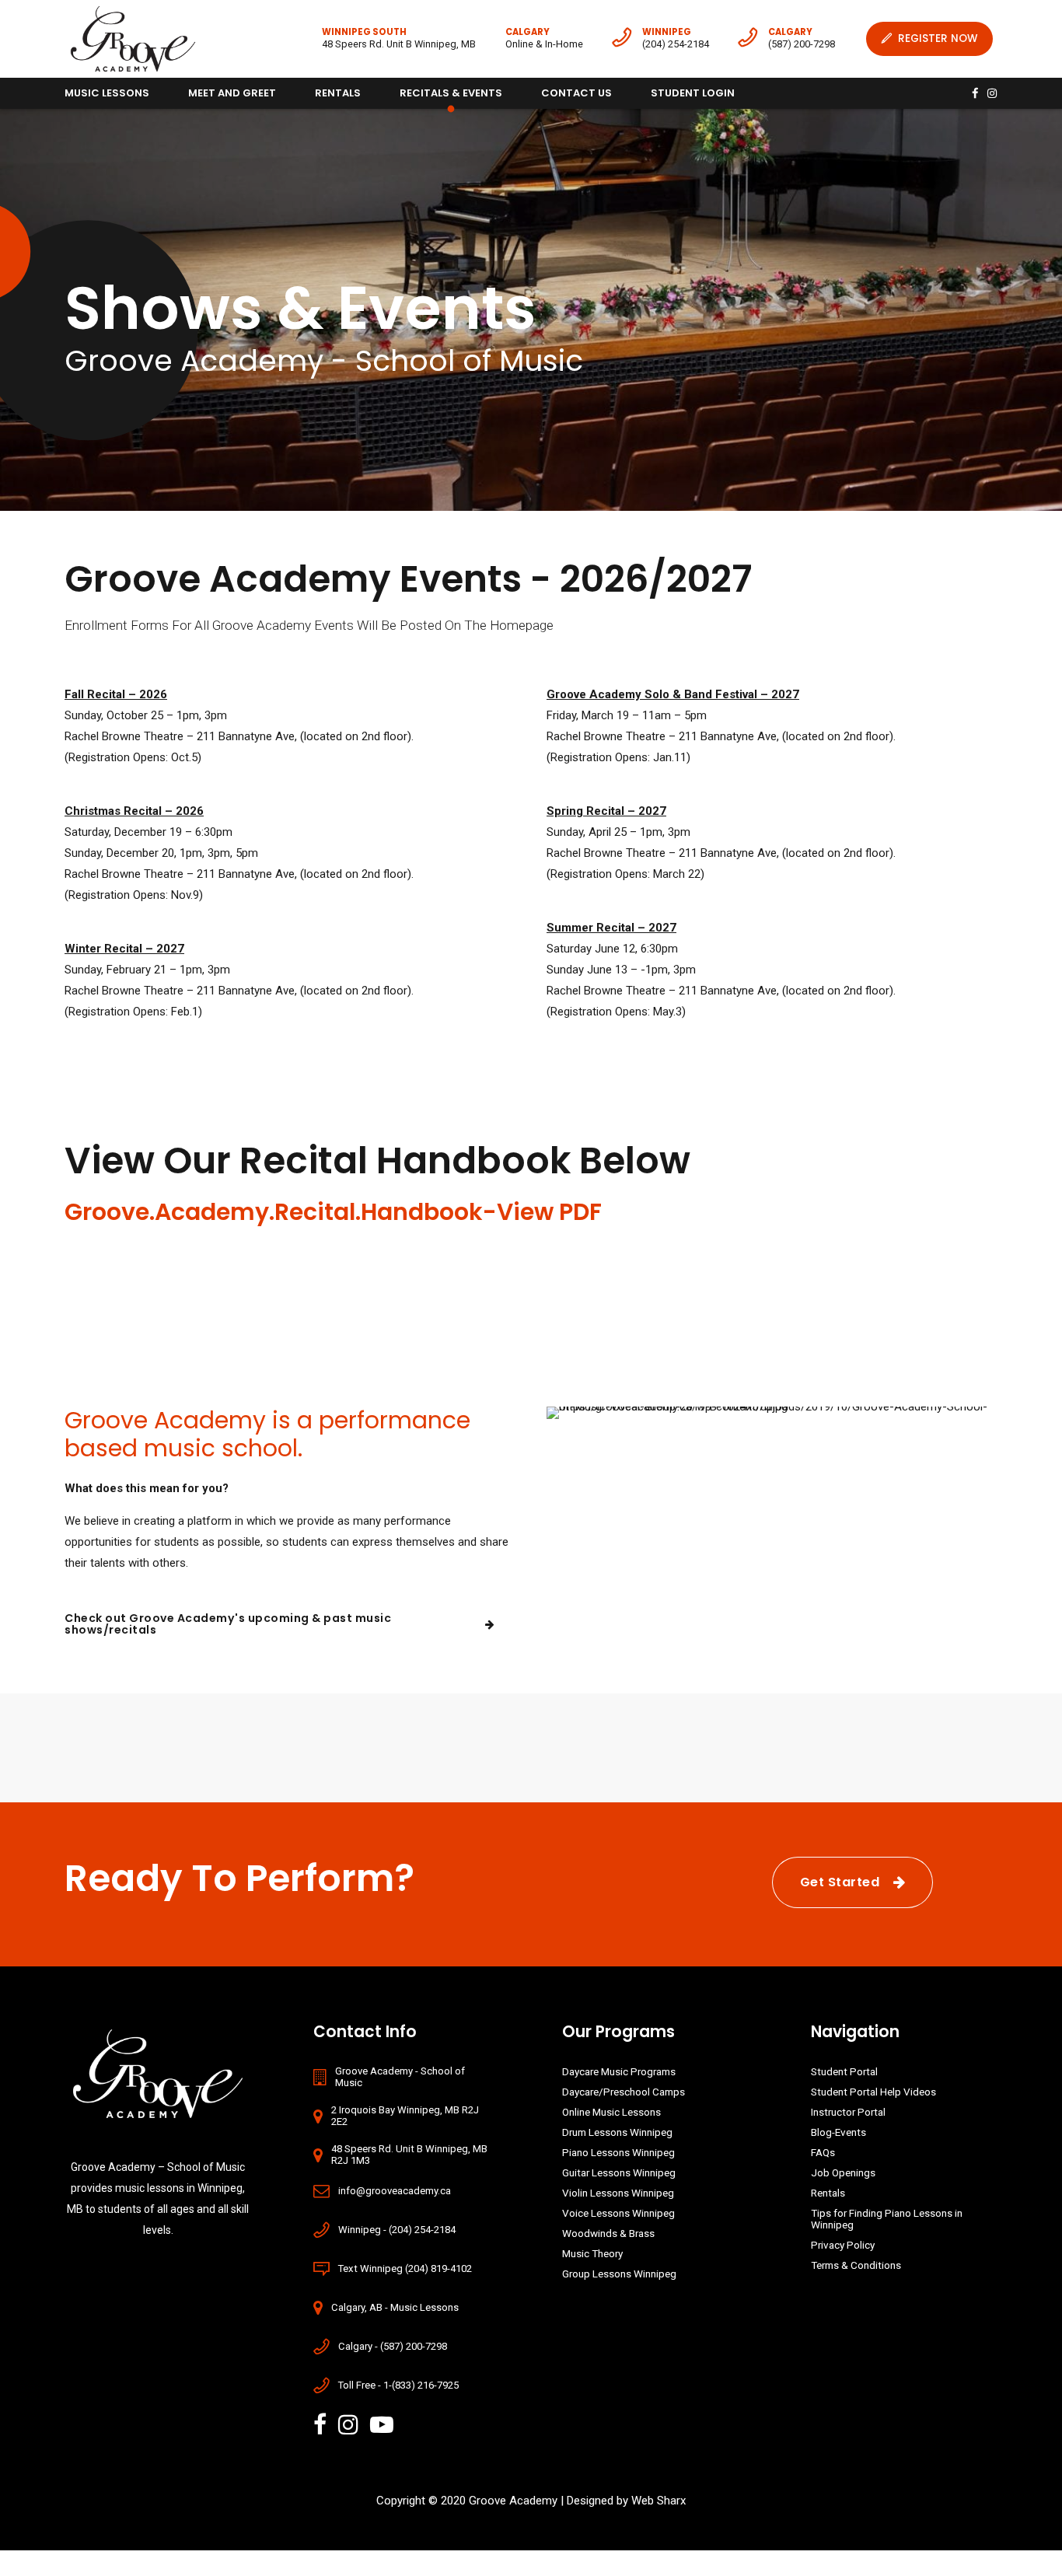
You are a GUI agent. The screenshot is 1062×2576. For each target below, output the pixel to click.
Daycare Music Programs (619, 2071)
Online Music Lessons (611, 2112)
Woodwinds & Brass (608, 2233)
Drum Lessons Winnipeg (617, 2132)
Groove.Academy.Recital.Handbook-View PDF (333, 1212)
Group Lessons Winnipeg (619, 2274)
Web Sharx (659, 2501)
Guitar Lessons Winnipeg (619, 2172)
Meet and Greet (232, 93)
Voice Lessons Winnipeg (618, 2213)
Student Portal (844, 2071)
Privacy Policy (843, 2245)
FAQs (823, 2152)
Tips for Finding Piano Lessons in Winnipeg (887, 2219)
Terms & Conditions (856, 2265)
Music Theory (592, 2253)
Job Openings (843, 2172)
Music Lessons (107, 93)
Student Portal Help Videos (873, 2092)
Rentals (338, 93)
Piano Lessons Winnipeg (618, 2152)
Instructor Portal (848, 2112)
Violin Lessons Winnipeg (618, 2193)
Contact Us (576, 93)
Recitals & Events (451, 93)
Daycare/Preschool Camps (624, 2092)
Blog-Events (838, 2132)
